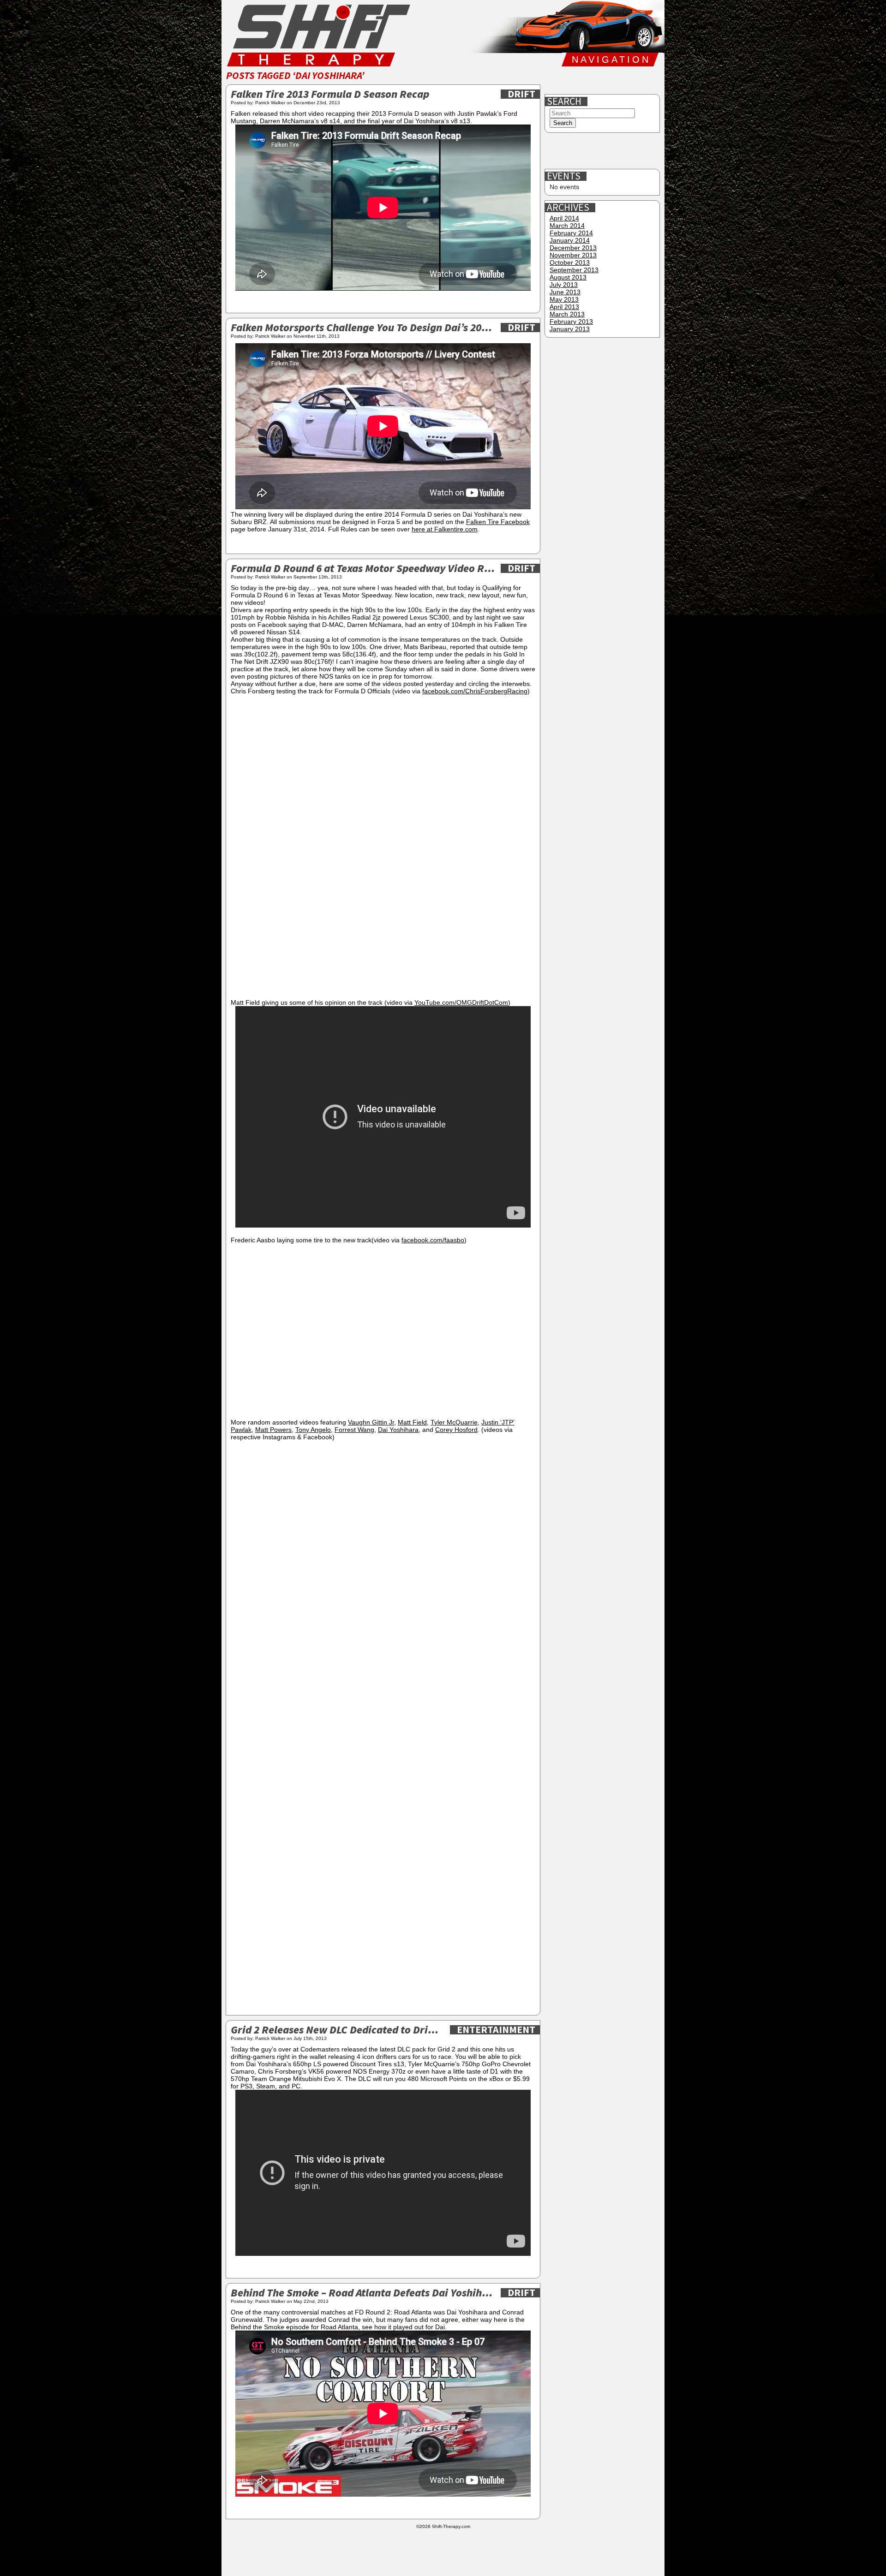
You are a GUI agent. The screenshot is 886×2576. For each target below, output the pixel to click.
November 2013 (573, 255)
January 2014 (570, 240)
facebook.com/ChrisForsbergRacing (475, 691)
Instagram (615, 80)
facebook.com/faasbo (433, 1240)
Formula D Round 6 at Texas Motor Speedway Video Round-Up (363, 569)
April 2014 (564, 218)
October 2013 (570, 262)
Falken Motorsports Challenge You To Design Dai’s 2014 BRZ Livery (363, 328)
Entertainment (496, 2030)
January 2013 (570, 329)
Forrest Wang (354, 1430)
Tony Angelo (313, 1430)
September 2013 (574, 270)
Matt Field (412, 1422)
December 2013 (573, 248)
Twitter (586, 80)
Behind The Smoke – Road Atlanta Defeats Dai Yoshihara (363, 2293)
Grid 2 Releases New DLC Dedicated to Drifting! (338, 2030)
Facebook (556, 80)
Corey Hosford (456, 1430)
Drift (521, 94)
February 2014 (571, 233)
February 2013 (571, 322)
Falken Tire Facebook (498, 522)
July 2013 (564, 285)
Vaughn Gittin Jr (371, 1422)
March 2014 (567, 226)
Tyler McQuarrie (454, 1422)
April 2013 (564, 307)
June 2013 (565, 292)
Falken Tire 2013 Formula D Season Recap (330, 95)
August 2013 (568, 277)
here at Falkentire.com (445, 529)
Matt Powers (273, 1430)
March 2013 (567, 314)
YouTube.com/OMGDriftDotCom (461, 1002)
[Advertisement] (603, 151)
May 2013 (564, 299)
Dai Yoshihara (398, 1430)
